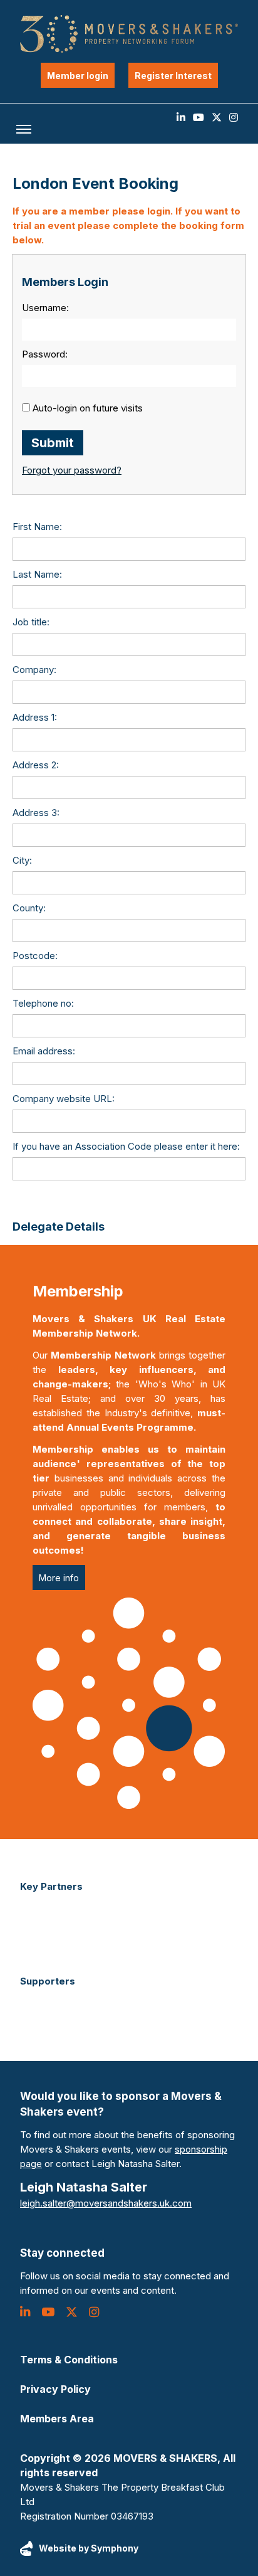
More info (59, 1578)
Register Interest (173, 76)
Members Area (57, 2419)
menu (24, 129)
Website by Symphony (89, 2548)
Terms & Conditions (69, 2360)
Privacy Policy (55, 2389)
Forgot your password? (72, 470)
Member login (78, 76)
